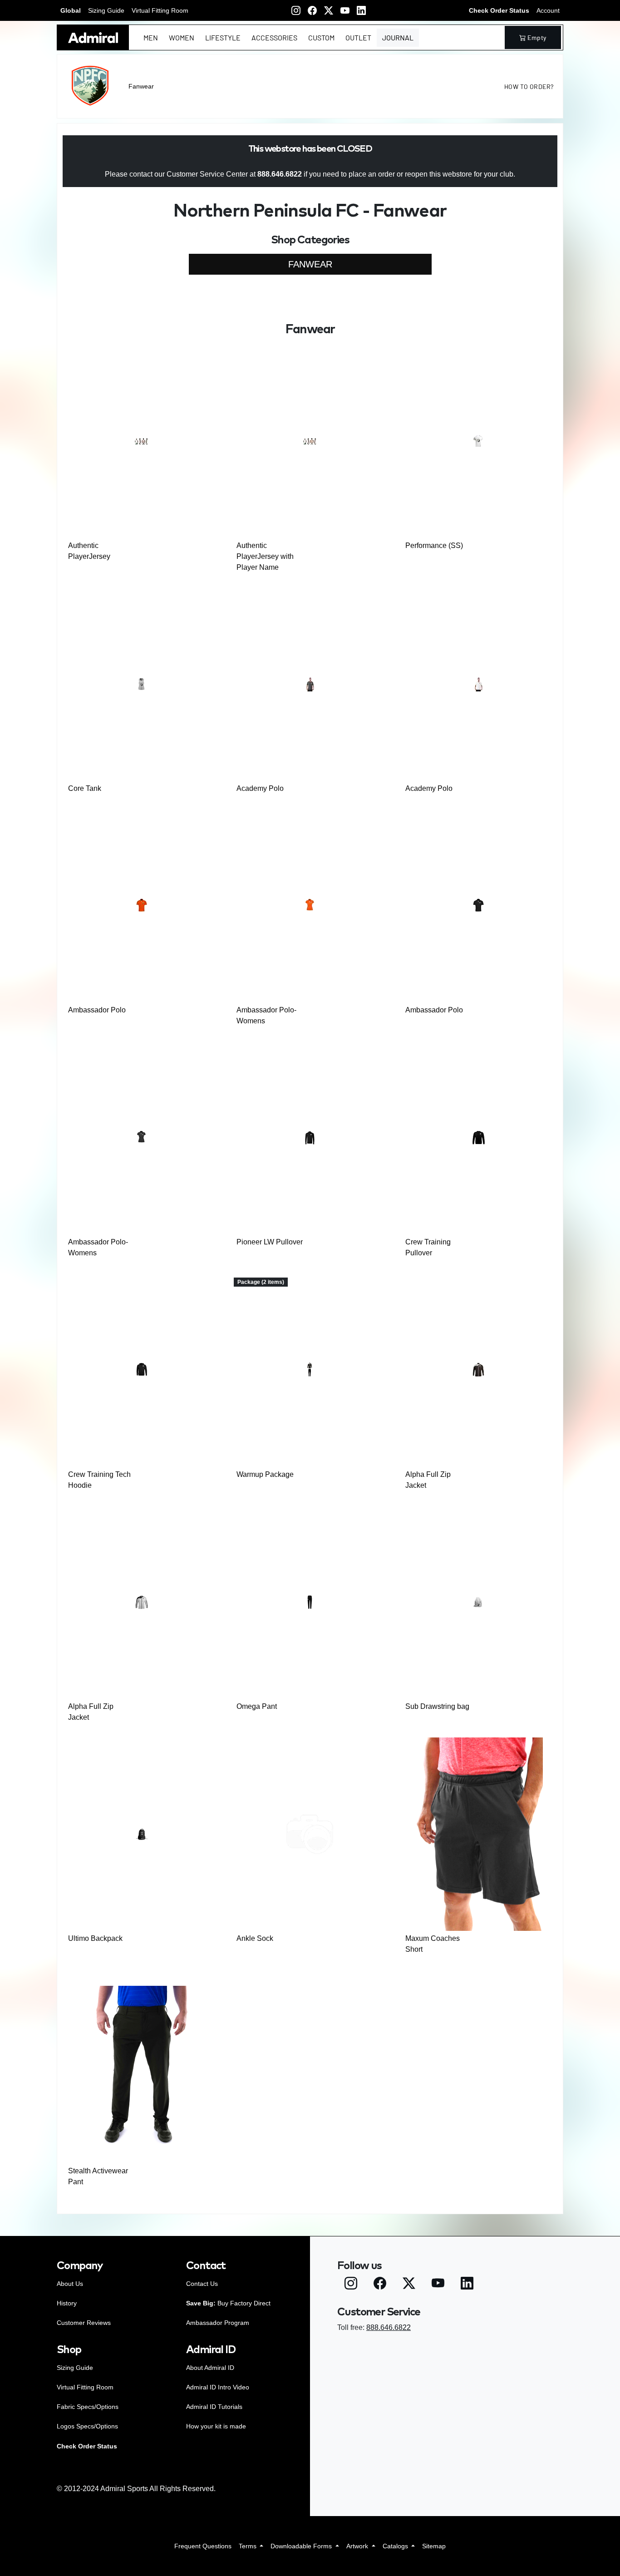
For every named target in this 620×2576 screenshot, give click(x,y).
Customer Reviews (84, 2323)
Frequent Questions (203, 2546)
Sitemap (434, 2546)
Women (182, 37)
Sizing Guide (106, 10)
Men (151, 37)
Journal (398, 37)
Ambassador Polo (97, 1010)
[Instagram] (296, 10)
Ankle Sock (255, 1938)
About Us (70, 2284)
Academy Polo (260, 788)
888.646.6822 (389, 2327)
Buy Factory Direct (228, 2303)
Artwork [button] (358, 2546)
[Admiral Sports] (93, 37)
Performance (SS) (434, 545)
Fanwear (141, 86)
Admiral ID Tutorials (214, 2407)
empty (537, 37)
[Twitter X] (329, 10)
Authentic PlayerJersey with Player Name (265, 556)
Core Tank (85, 788)
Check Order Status (499, 10)
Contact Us (202, 2284)
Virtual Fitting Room (160, 10)
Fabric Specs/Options (88, 2407)
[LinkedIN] (361, 10)
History (67, 2303)
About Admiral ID (210, 2368)
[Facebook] (312, 10)
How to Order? (529, 86)
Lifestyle (223, 37)
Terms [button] (248, 2546)
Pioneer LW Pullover (270, 1242)
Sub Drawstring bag (437, 1706)
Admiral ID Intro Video (218, 2387)
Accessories (274, 37)
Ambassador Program (218, 2323)
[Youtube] (345, 10)
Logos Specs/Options (87, 2426)
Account (548, 10)
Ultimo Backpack (95, 1938)
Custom (321, 37)
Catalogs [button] (396, 2546)
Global (71, 10)
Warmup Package (265, 1474)
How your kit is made (216, 2426)
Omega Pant (257, 1706)
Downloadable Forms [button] (302, 2546)
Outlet (358, 37)
